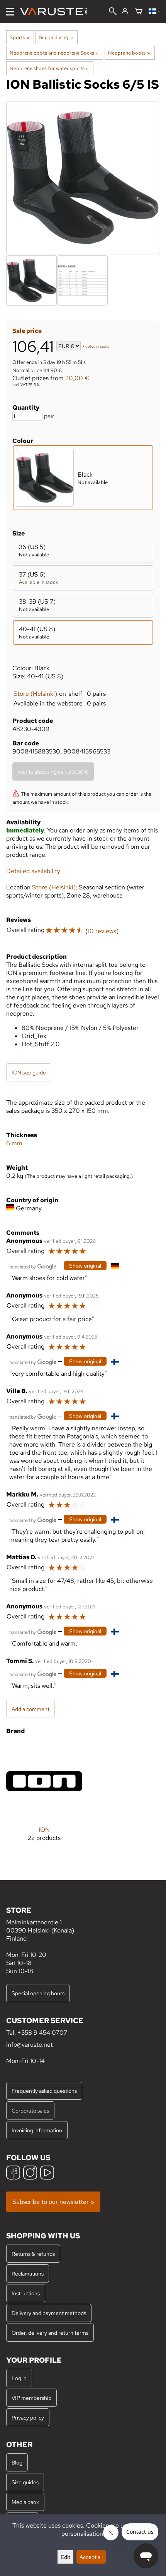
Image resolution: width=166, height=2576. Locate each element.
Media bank (25, 2502)
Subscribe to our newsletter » (53, 2202)
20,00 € (77, 378)
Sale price (27, 331)
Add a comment (30, 1709)
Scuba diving (56, 37)
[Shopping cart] (139, 12)
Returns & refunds (33, 2254)
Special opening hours (38, 1993)
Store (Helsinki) (35, 694)
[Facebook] (13, 2174)
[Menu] (10, 12)
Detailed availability (33, 871)
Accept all (91, 2557)
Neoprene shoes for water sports (49, 68)
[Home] (57, 12)
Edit (65, 2557)
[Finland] (154, 12)
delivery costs (97, 347)
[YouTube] (47, 2174)
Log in (19, 2378)
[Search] (113, 12)
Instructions (26, 2293)
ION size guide (29, 1072)
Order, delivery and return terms (50, 2333)
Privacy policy (28, 2417)
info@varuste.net (30, 2045)
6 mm (14, 1143)
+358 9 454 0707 (42, 2033)
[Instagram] (30, 2174)
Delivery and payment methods (49, 2313)
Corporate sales (30, 2110)
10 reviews (102, 931)
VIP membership (31, 2398)
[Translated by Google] (33, 1266)
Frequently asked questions (44, 2091)
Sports (19, 37)
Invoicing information (37, 2130)
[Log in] (125, 12)
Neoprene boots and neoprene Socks (54, 53)
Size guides (25, 2482)
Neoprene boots (129, 53)
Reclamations (28, 2273)
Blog (17, 2462)
